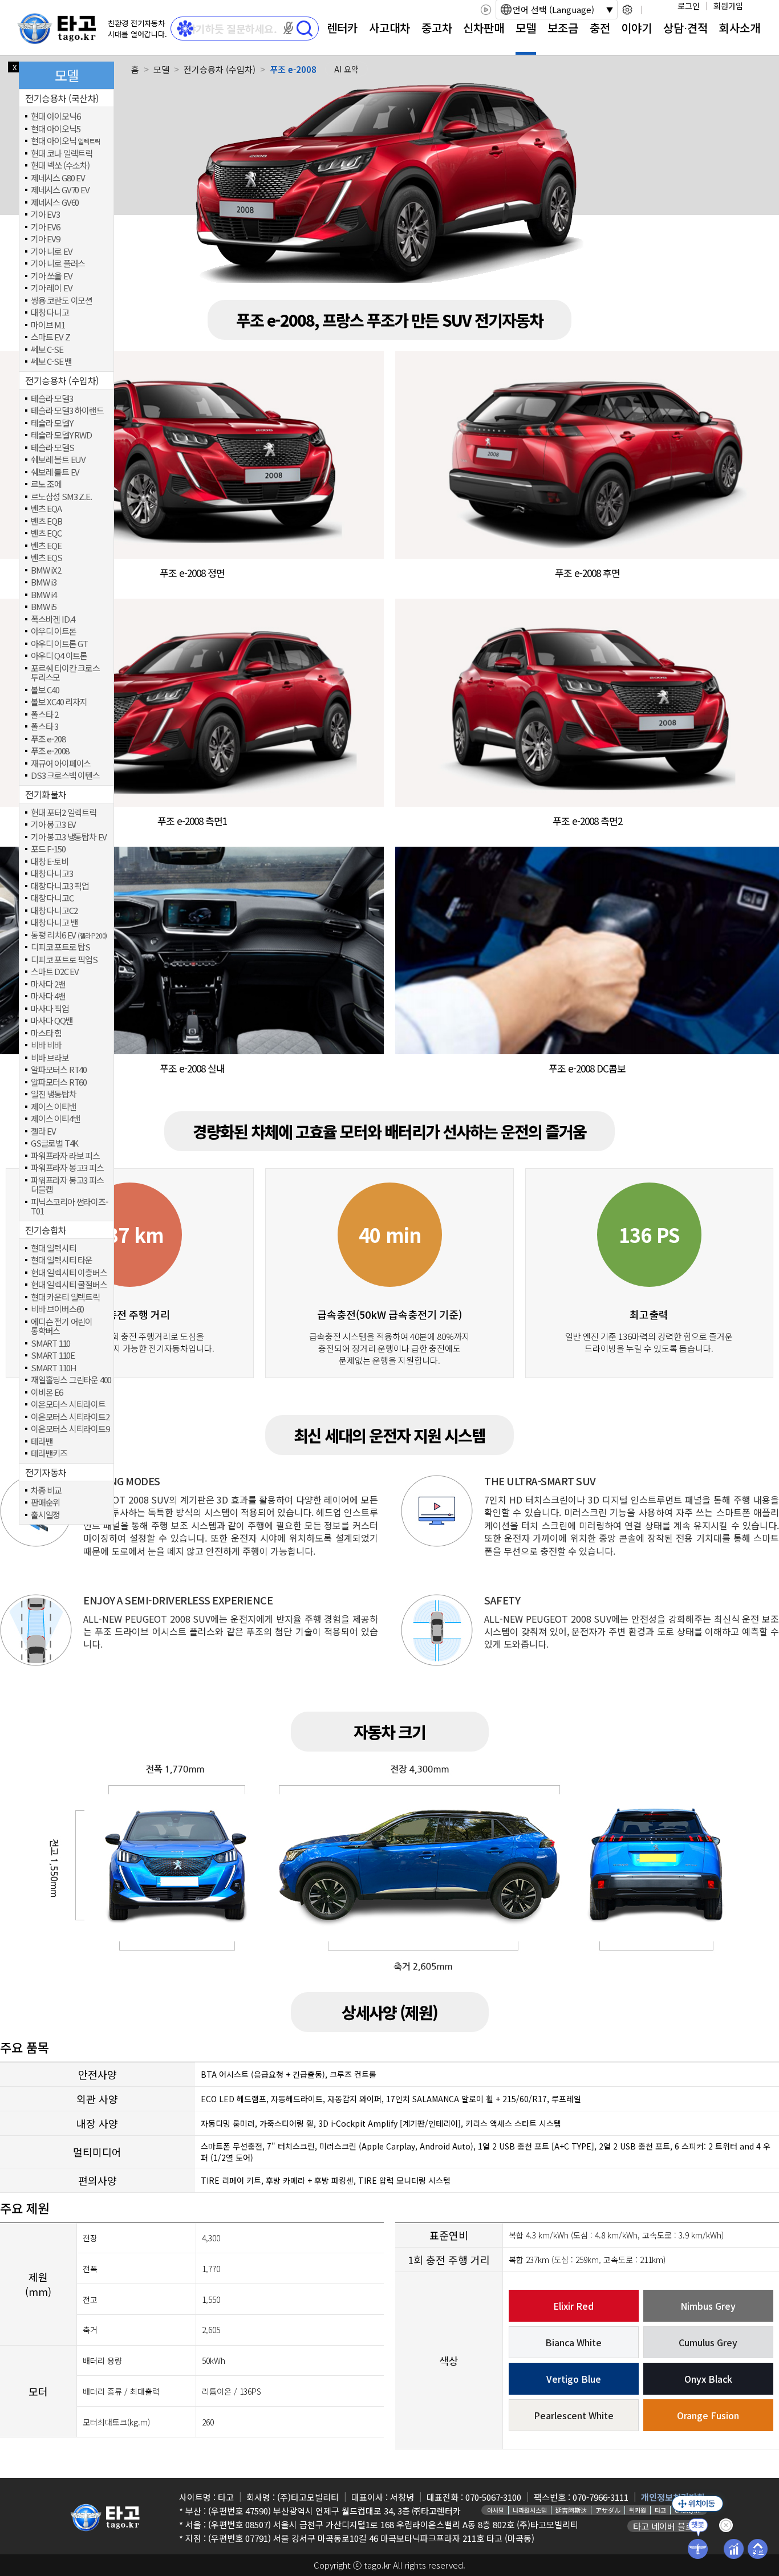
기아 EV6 (45, 227)
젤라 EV (43, 1131)
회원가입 (728, 6)
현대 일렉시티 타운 (62, 1260)
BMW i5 (44, 607)
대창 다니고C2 (54, 911)
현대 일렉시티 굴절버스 (69, 1285)
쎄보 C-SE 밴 (51, 362)
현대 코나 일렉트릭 (62, 154)
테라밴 (42, 1442)
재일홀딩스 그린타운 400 (71, 1380)
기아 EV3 (45, 215)
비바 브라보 (50, 1058)
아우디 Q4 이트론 (59, 656)
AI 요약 (346, 69)
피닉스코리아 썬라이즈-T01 (69, 1207)
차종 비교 (46, 1491)
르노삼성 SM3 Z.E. (61, 497)
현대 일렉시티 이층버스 (69, 1273)
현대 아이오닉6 (55, 117)
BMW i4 (44, 595)
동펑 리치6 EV (69, 935)
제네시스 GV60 (55, 203)
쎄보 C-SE (47, 350)
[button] (289, 28)
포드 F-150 (48, 849)
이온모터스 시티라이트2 (70, 1417)
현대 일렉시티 (54, 1248)
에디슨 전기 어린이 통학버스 (62, 1326)
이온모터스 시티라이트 (68, 1405)
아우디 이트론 (54, 631)
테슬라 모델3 (52, 399)
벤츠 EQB (46, 521)
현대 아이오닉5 (55, 129)
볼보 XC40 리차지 (59, 702)
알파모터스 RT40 (59, 1070)
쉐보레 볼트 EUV (58, 460)
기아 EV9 (45, 239)
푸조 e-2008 (50, 751)
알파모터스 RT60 (59, 1082)
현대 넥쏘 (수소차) (60, 166)
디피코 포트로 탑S (60, 947)
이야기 (636, 28)
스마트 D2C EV (55, 972)
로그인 (689, 6)
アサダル (608, 2510)
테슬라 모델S (52, 448)
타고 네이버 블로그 (667, 2526)
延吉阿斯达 (571, 2510)
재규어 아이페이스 (61, 764)
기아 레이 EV (51, 288)
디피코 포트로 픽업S (64, 960)
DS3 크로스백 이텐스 (65, 776)
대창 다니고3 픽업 (60, 886)
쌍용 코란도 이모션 (62, 301)
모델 (526, 28)
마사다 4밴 (48, 996)
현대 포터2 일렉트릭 (64, 813)
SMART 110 (50, 1344)
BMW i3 (44, 582)
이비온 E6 (47, 1393)
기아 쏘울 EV (51, 276)
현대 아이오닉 (66, 141)
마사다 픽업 (50, 1009)
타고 (660, 2510)
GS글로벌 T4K (54, 1143)
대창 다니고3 (52, 874)
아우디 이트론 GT (59, 644)
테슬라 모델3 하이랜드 (67, 411)
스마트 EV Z (50, 337)
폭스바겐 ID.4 (53, 619)
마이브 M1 (48, 325)
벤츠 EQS (46, 558)
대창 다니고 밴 (54, 923)
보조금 (563, 28)
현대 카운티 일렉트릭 (65, 1297)
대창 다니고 (50, 313)
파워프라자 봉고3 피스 (67, 1168)
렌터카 (342, 28)
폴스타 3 (44, 727)
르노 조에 (46, 484)
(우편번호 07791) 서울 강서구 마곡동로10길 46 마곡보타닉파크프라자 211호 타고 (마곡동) (371, 2538)
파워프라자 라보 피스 (65, 1156)
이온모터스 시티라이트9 (70, 1429)
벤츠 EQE (46, 546)
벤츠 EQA (46, 509)
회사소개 (740, 28)
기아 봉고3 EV (53, 825)
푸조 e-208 (48, 739)
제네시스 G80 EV (58, 178)
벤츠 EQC (46, 533)
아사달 (496, 2510)
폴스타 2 (44, 715)
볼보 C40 (45, 690)
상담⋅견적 (685, 28)
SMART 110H (54, 1368)
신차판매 (484, 28)
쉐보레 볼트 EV (55, 472)
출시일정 (45, 1515)
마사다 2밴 (48, 984)
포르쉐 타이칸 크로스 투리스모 (65, 673)
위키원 (638, 2510)
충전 (600, 28)
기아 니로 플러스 (58, 264)
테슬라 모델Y (52, 423)
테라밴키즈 (49, 1454)
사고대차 (389, 28)
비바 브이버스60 (57, 1309)
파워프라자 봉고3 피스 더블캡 (67, 1185)
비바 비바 (46, 1045)
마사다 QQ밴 (52, 1021)
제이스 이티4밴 (55, 1119)
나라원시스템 (530, 2510)
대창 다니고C (52, 898)
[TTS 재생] (486, 10)
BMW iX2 (46, 570)
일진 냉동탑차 (54, 1094)
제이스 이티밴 (54, 1107)
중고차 (437, 28)
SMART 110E (53, 1356)
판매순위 (45, 1503)
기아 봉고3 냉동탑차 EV (69, 837)
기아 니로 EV (51, 252)
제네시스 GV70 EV (60, 190)
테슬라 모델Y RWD (61, 435)
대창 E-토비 (50, 862)
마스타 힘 (46, 1033)
